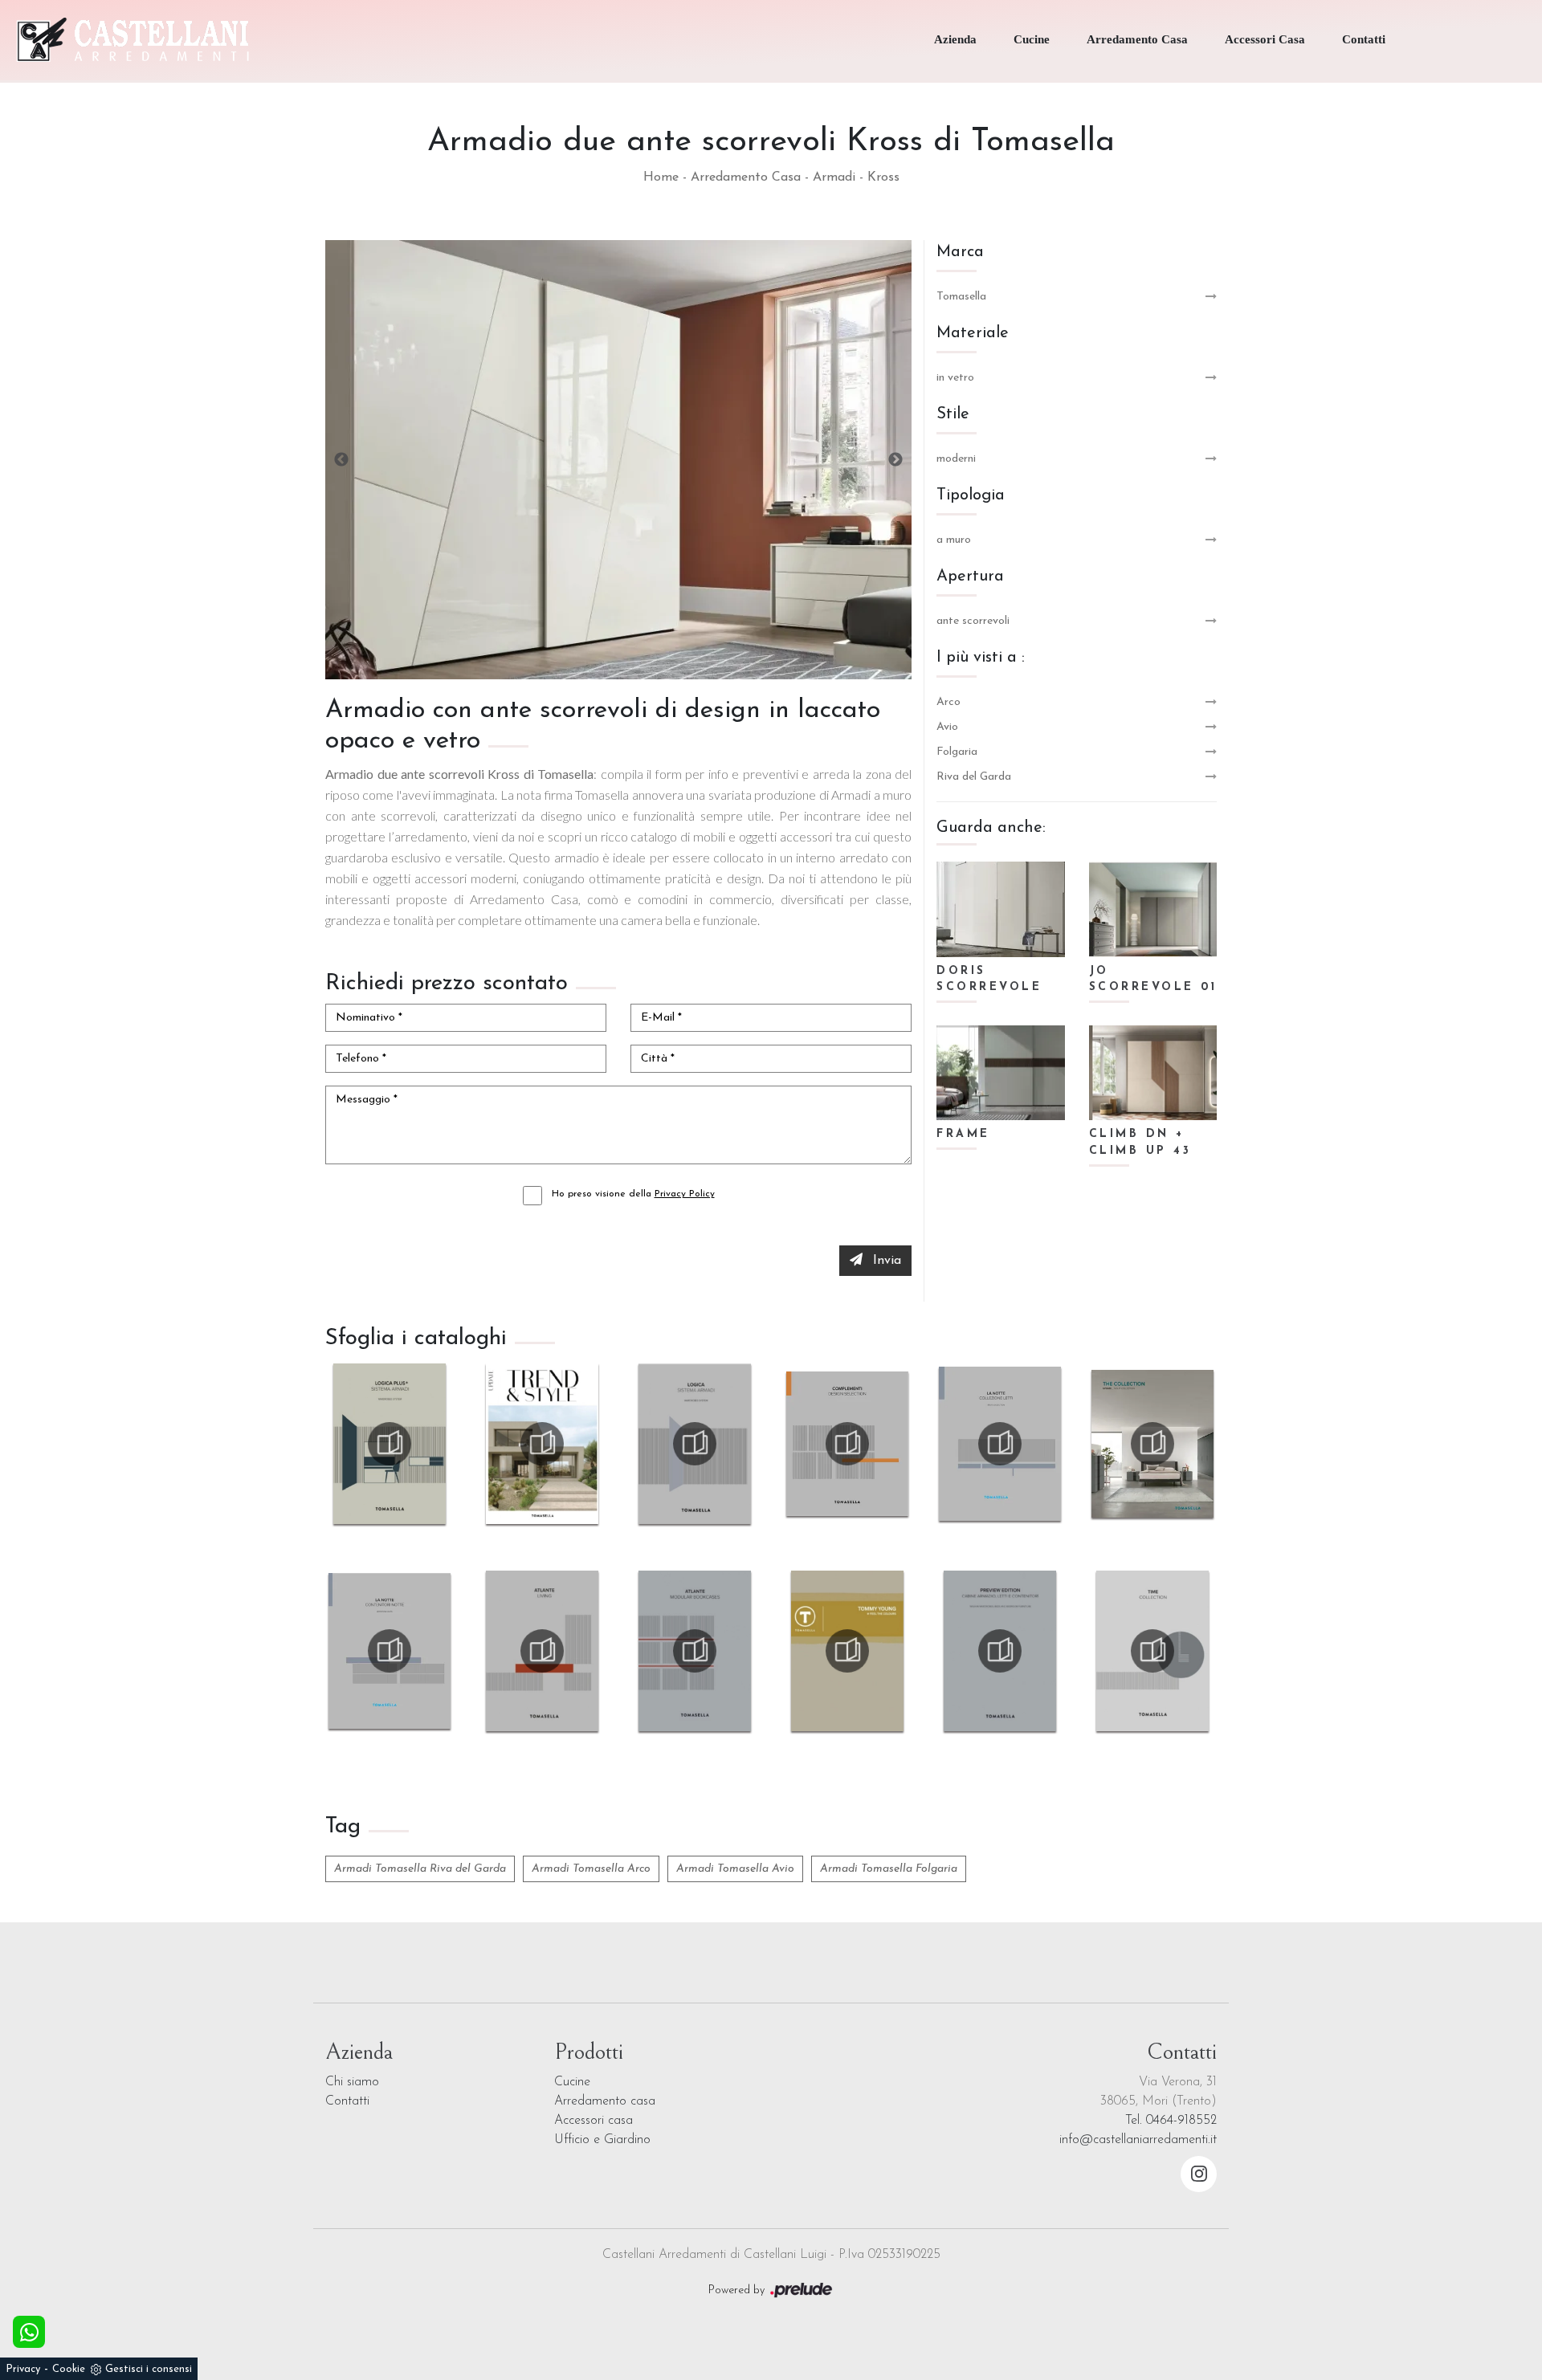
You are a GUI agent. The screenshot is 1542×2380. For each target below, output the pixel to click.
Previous (341, 460)
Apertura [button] (970, 577)
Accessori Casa (1265, 39)
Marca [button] (960, 252)
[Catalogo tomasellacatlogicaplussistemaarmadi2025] (390, 1444)
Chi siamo (352, 2082)
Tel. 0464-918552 (1171, 2121)
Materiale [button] (973, 333)
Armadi (834, 177)
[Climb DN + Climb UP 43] (1153, 1073)
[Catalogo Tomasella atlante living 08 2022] (542, 1651)
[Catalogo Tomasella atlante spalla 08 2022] (695, 1651)
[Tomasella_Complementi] (847, 1444)
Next (895, 460)
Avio (947, 727)
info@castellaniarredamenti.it (1138, 2140)
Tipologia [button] (971, 495)
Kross (883, 177)
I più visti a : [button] (981, 658)
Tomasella (961, 297)
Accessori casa (594, 2121)
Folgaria (957, 752)
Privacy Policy (685, 1194)
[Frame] (1001, 1073)
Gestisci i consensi (149, 2369)
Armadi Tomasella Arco (591, 1869)
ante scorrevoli (973, 621)
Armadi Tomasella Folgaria (889, 1869)
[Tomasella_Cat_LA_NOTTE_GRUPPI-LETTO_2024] (390, 1651)
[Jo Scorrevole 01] (1153, 909)
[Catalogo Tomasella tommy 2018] (847, 1651)
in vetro (955, 378)
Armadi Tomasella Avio (735, 1869)
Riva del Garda (974, 777)
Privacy (23, 2369)
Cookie (69, 2369)
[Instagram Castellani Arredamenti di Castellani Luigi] (1199, 2174)
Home (661, 177)
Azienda (955, 39)
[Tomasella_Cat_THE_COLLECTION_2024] (1152, 1444)
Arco (948, 702)
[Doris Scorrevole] (1001, 909)
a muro (954, 540)
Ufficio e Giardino (602, 2140)
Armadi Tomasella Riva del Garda (420, 1869)
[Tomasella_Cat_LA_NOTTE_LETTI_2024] (1000, 1444)
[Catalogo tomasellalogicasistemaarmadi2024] (695, 1444)
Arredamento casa (605, 2101)
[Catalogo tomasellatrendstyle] (542, 1444)
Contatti (1364, 39)
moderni (956, 459)
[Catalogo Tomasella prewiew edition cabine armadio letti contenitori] (1000, 1651)
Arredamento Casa (1137, 39)
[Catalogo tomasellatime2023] (1152, 1651)
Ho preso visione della (633, 1194)
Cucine (1032, 39)
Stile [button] (953, 414)
